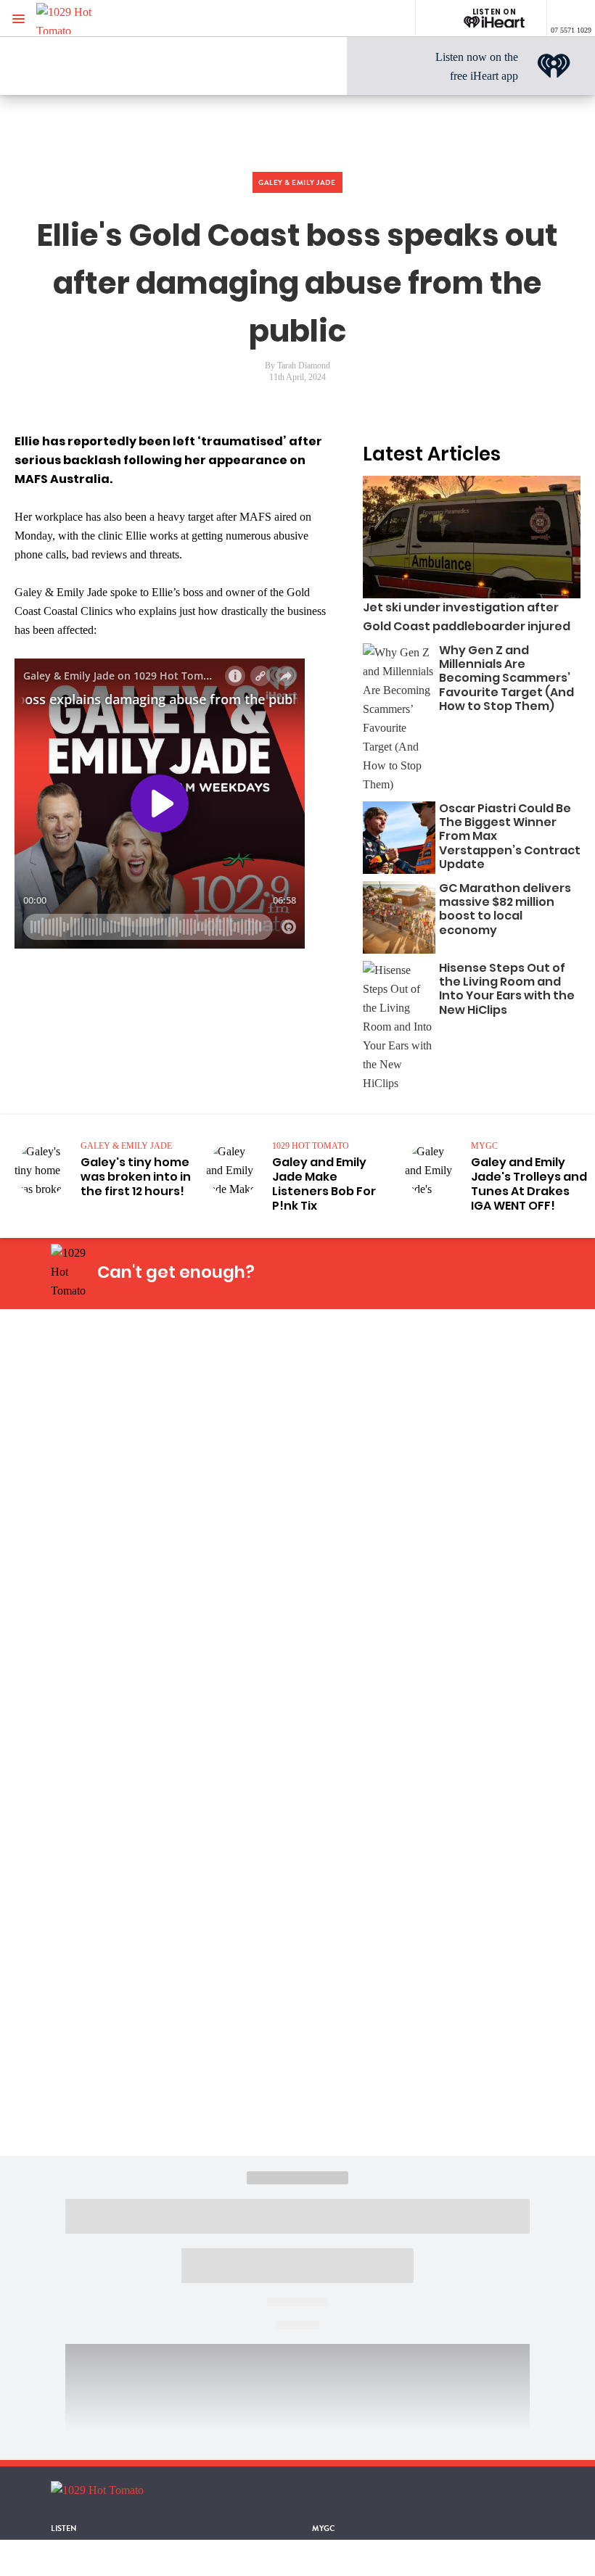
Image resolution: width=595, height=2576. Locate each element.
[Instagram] (386, 1272)
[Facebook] (352, 1272)
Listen (64, 2528)
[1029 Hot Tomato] (85, 18)
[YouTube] (454, 1272)
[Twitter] (420, 1272)
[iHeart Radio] (488, 1272)
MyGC (324, 2528)
